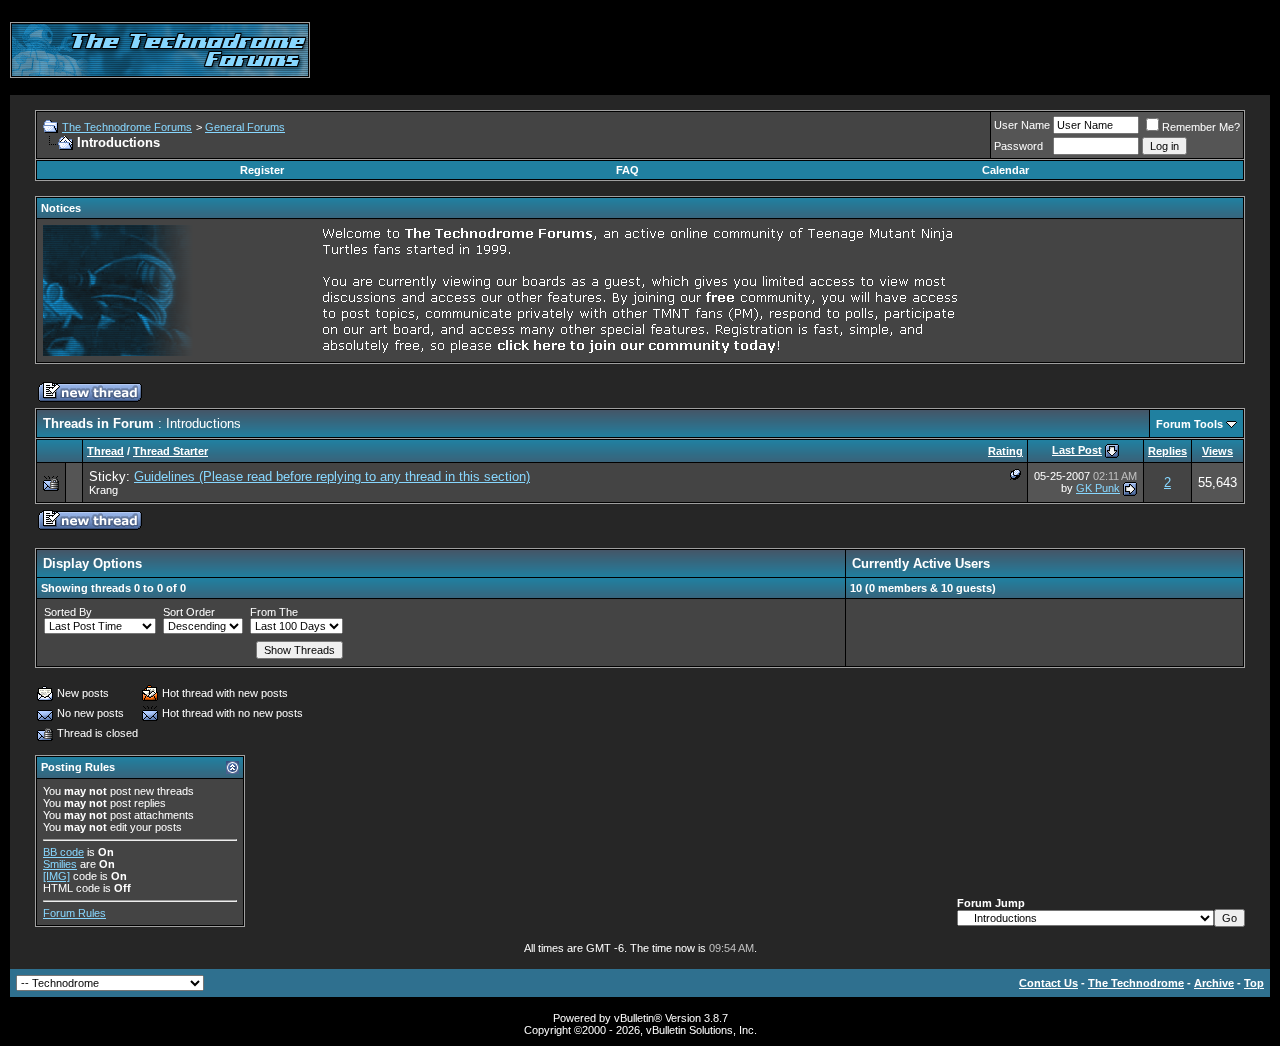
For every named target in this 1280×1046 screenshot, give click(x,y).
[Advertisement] (906, 50)
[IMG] (56, 876)
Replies (1167, 451)
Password (1018, 146)
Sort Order (189, 612)
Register (262, 170)
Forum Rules (74, 913)
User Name (1022, 125)
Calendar (1005, 170)
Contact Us (1048, 983)
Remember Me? (1201, 127)
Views (1217, 451)
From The (274, 612)
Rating (1005, 451)
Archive (1214, 983)
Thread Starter (170, 451)
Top (1254, 983)
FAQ (627, 170)
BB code (63, 852)
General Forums (245, 127)
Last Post (1077, 450)
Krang (103, 490)
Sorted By (68, 612)
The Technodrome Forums (127, 127)
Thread (105, 451)
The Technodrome (1136, 983)
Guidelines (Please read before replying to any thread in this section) (332, 476)
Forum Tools (1189, 424)
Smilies (60, 864)
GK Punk (1098, 488)
